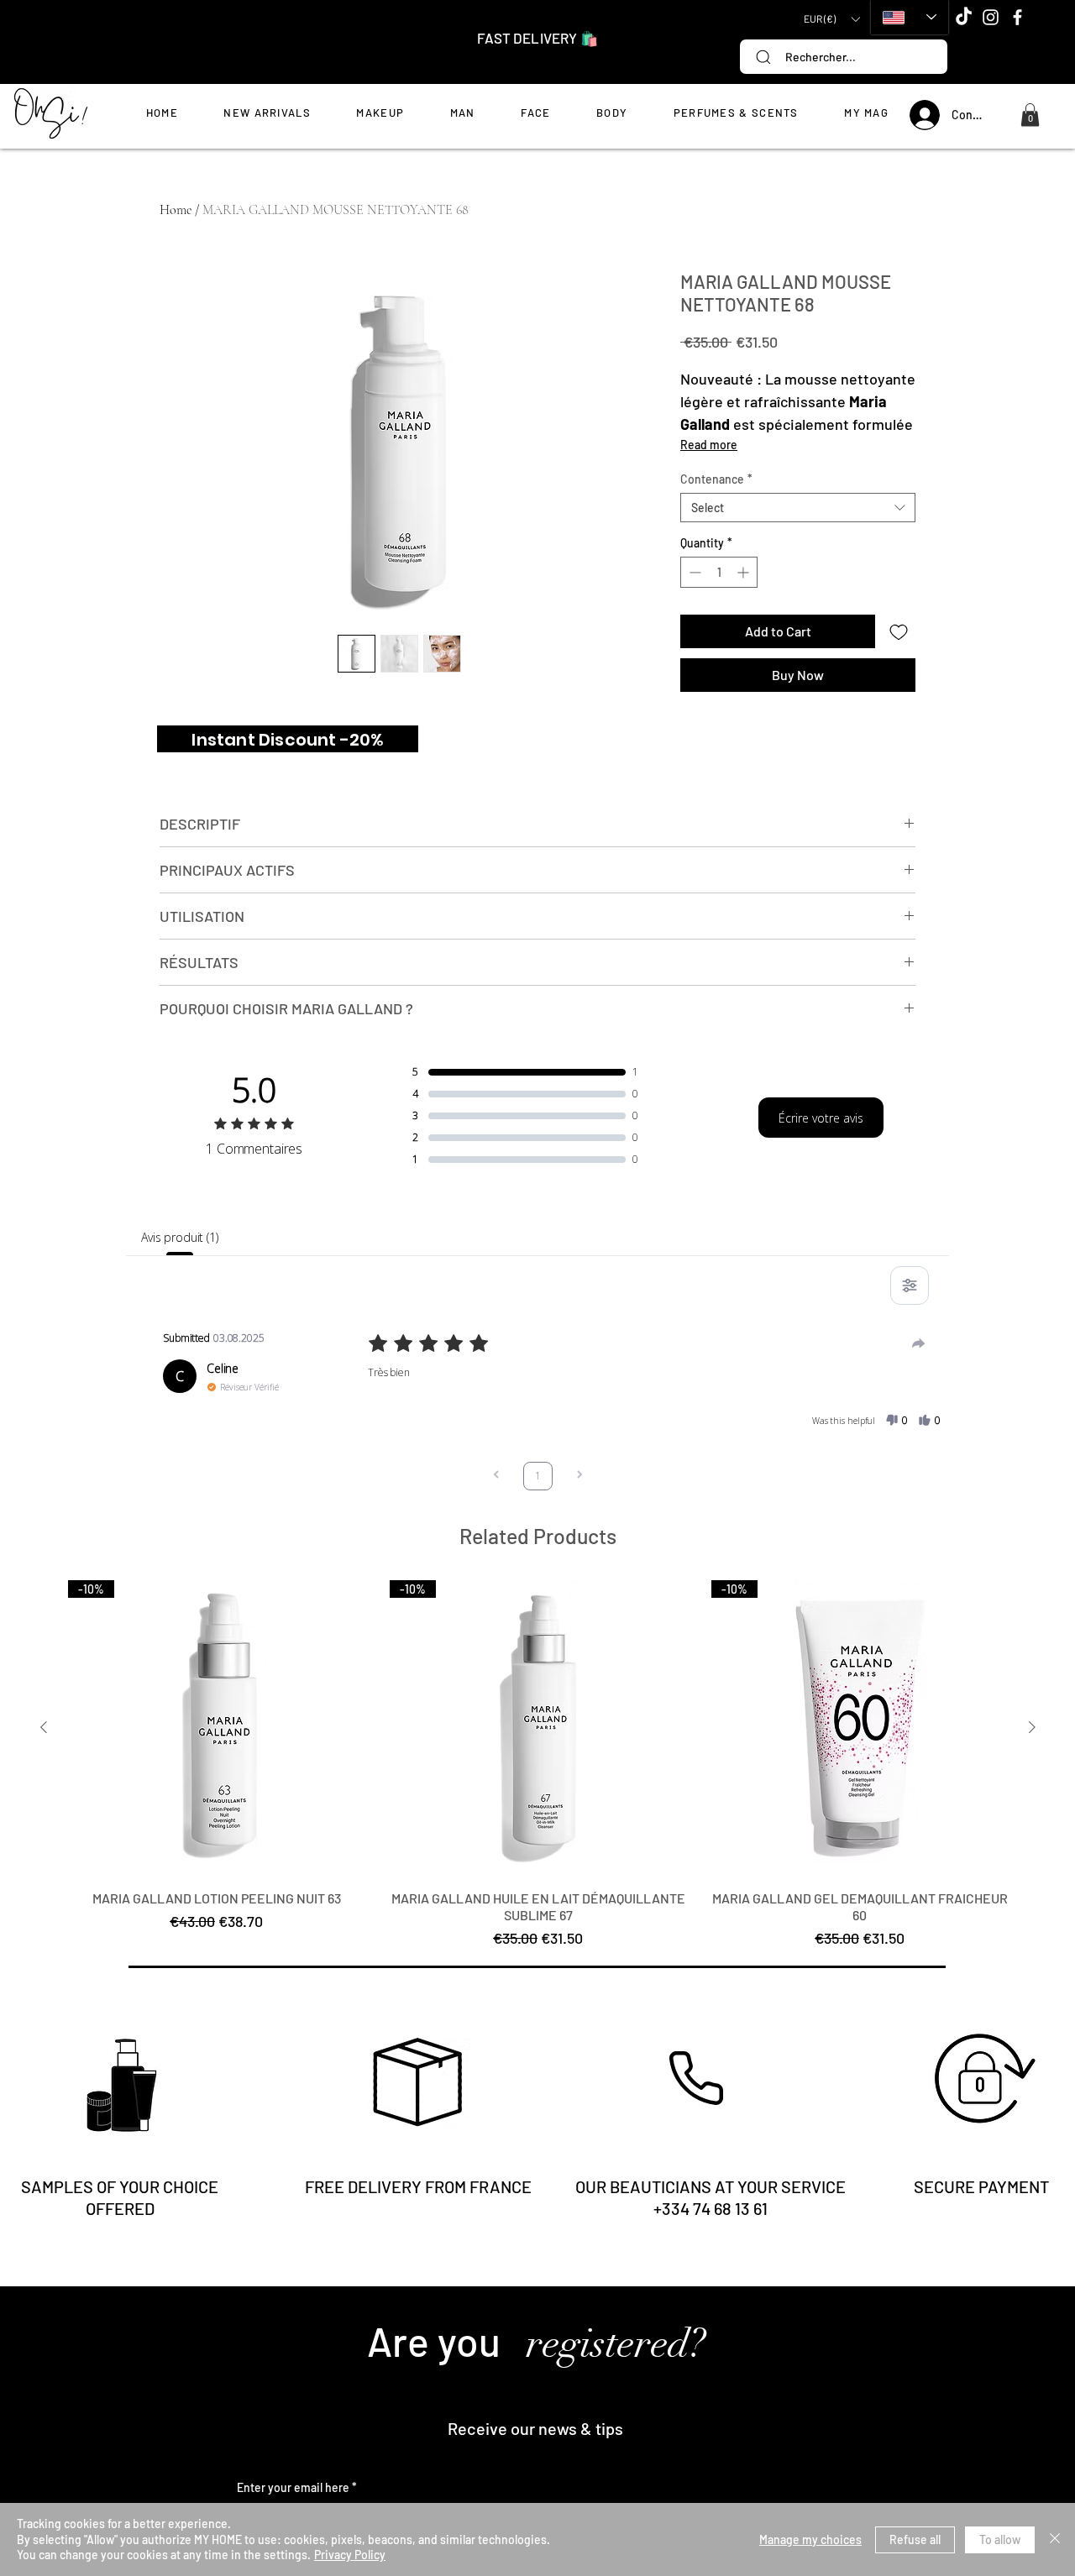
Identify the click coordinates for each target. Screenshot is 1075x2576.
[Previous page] (496, 1476)
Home (176, 210)
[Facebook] (1017, 17)
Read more (709, 445)
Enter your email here (293, 2488)
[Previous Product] (44, 1727)
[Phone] (696, 2078)
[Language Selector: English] (910, 17)
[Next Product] (1032, 1727)
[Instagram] (991, 17)
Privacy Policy (350, 2555)
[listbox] (831, 19)
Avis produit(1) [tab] (180, 1237)
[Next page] (579, 1476)
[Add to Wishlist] (899, 631)
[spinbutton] (719, 572)
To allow (1000, 2539)
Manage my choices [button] (810, 2539)
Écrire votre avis (821, 1118)
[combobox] (798, 508)
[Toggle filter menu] (910, 1285)
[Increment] (745, 572)
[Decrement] (693, 572)
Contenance (716, 479)
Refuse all (915, 2539)
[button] (831, 19)
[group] (538, 1765)
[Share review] (919, 1343)
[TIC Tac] (964, 17)
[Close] (1055, 2539)
